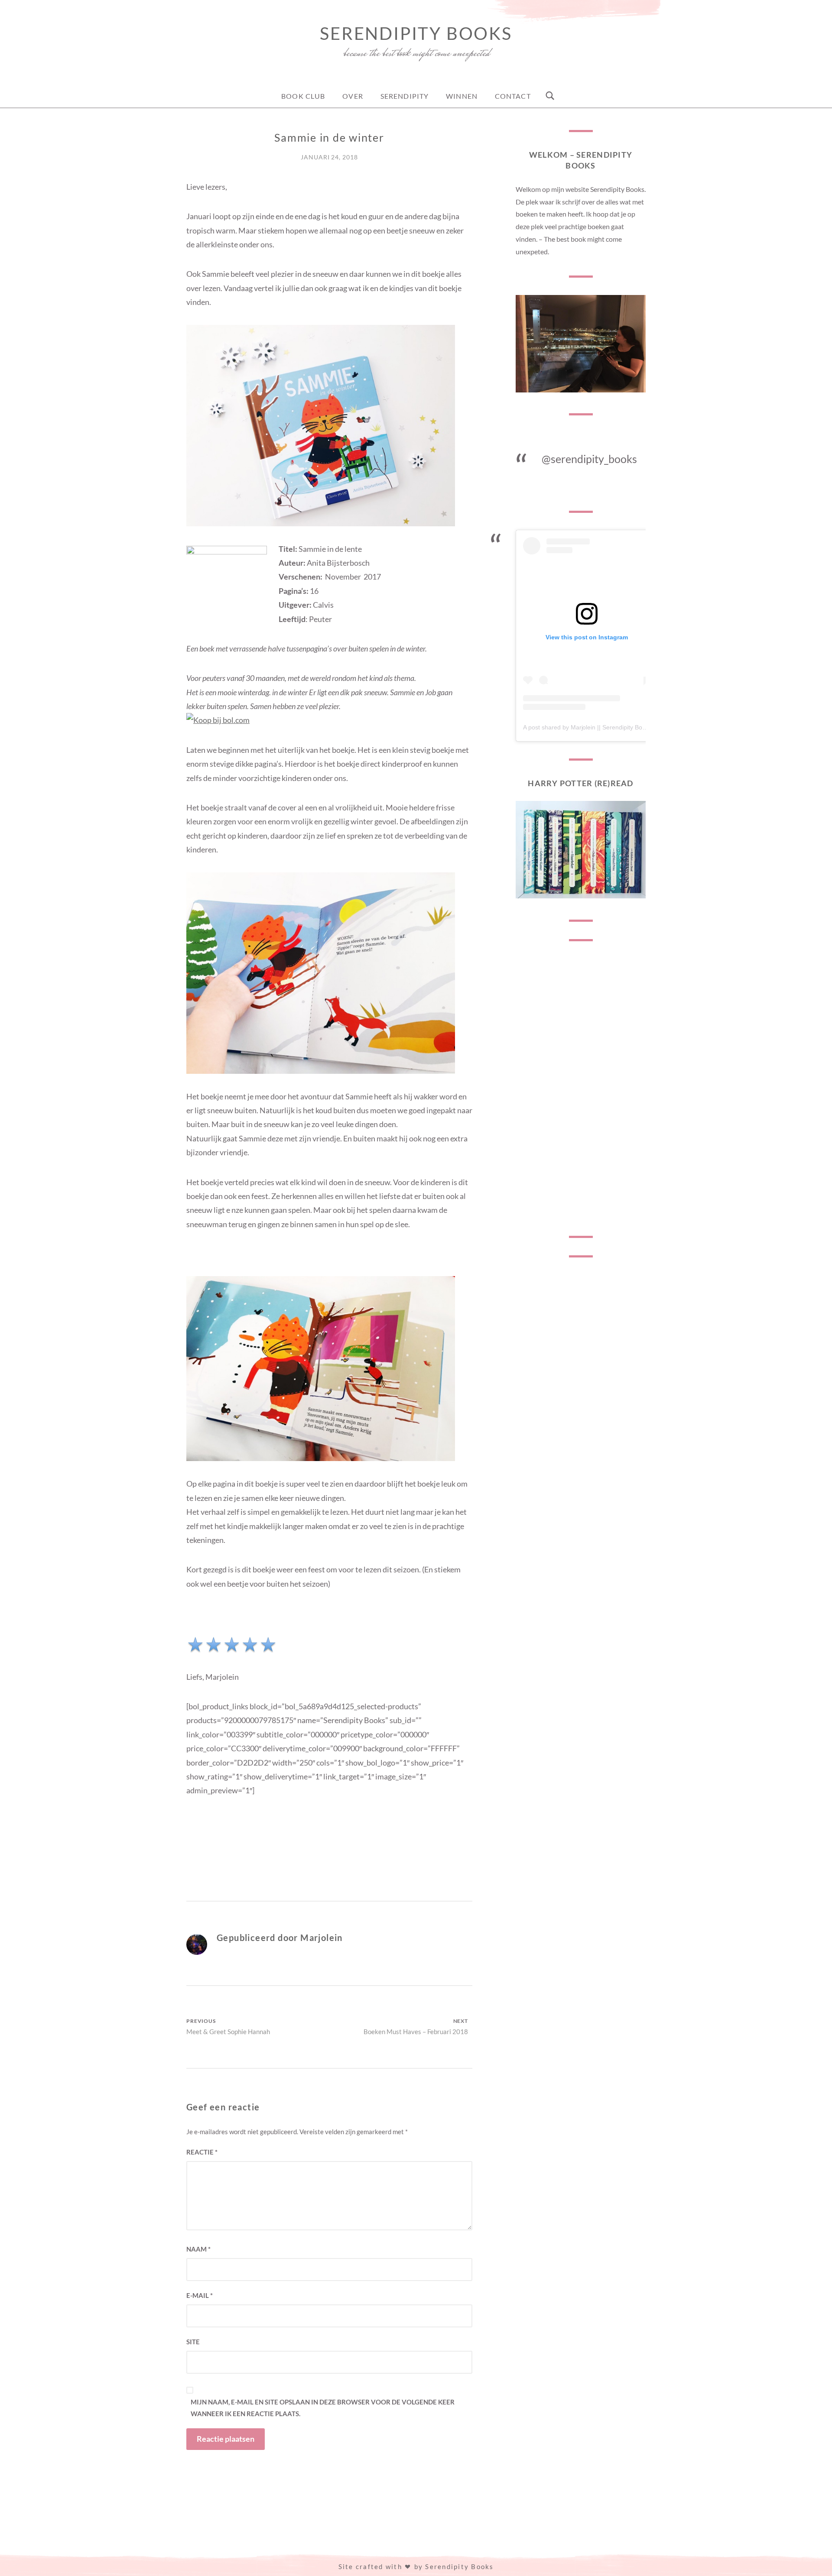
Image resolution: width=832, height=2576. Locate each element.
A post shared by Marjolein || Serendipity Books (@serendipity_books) (618, 727)
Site (193, 2342)
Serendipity (405, 96)
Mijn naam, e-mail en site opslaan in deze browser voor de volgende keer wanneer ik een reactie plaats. (323, 2408)
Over (353, 96)
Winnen (462, 96)
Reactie (202, 2152)
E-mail (200, 2295)
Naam (198, 2249)
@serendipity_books (589, 459)
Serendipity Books (416, 33)
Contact (513, 96)
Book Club (303, 96)
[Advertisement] (581, 1089)
